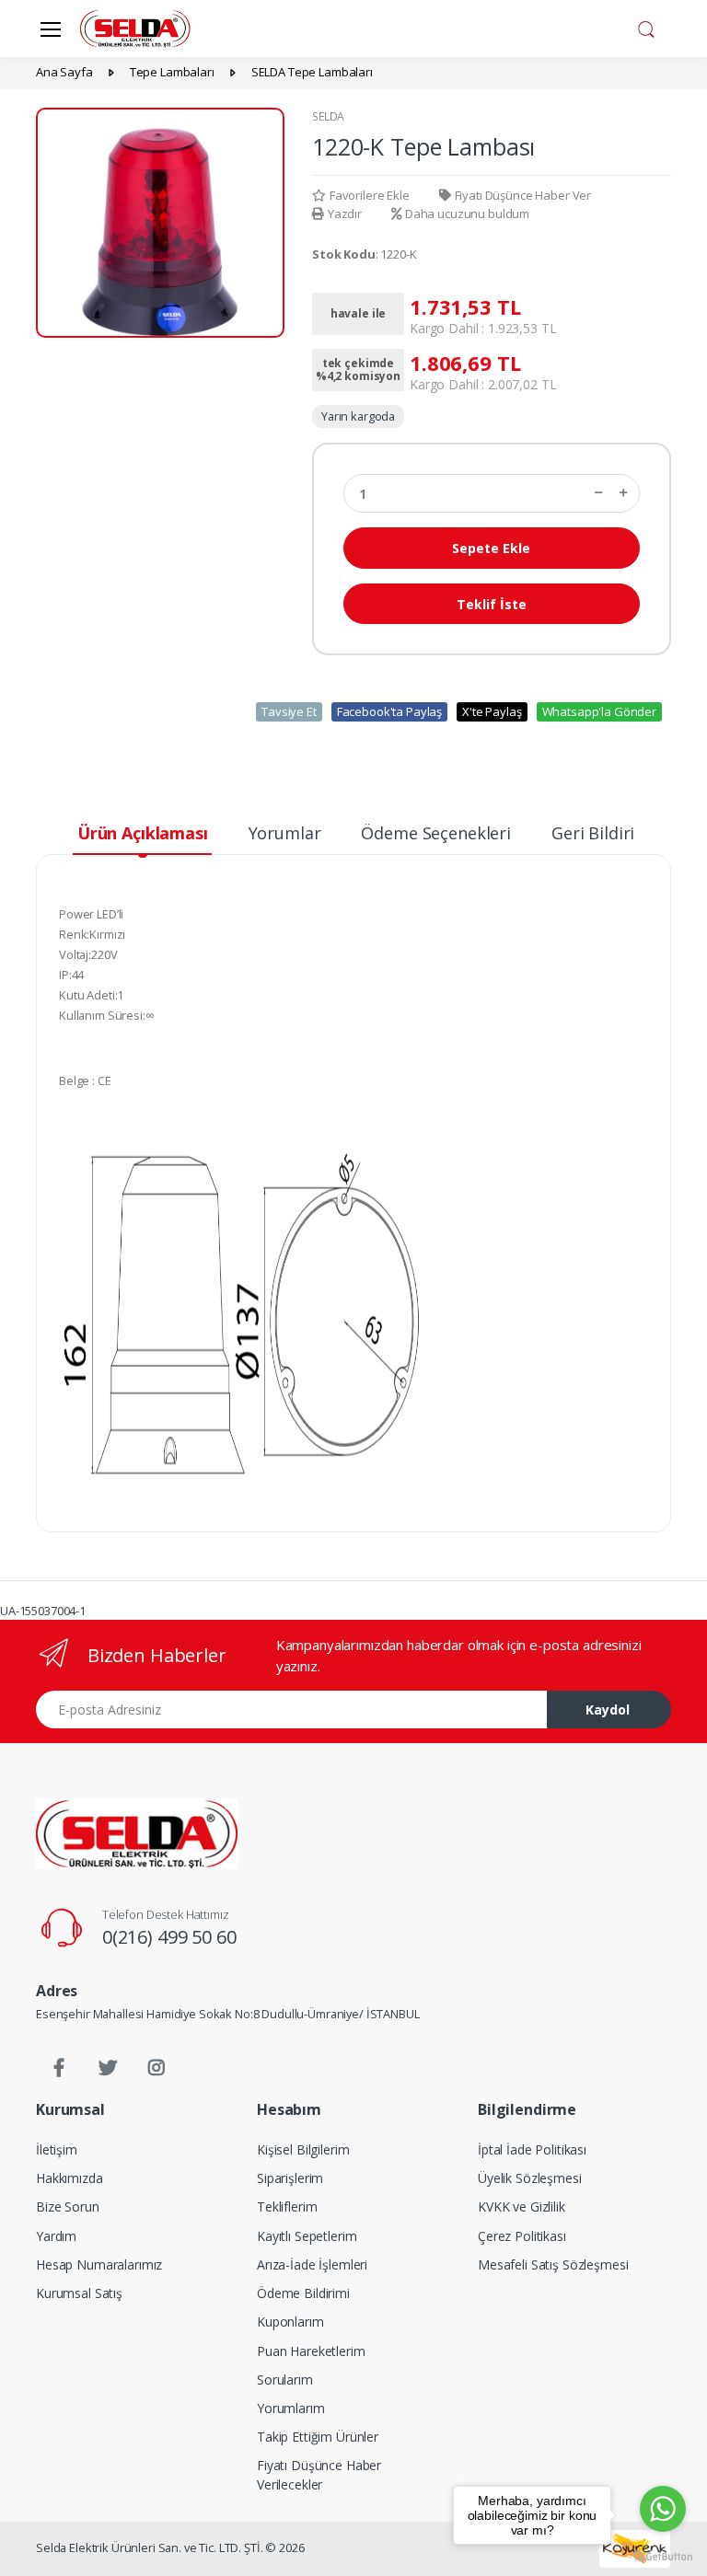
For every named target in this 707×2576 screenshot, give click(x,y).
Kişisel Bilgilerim (303, 2149)
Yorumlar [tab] (285, 833)
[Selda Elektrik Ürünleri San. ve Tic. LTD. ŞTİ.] (137, 1833)
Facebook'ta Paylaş (389, 711)
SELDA (328, 116)
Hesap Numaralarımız (99, 2264)
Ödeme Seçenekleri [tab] (436, 833)
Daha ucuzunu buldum (467, 214)
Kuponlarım (290, 2322)
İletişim (57, 2149)
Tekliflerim (287, 2206)
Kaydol (608, 1710)
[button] (646, 27)
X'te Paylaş (492, 711)
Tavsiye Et (289, 711)
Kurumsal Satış (79, 2293)
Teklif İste (492, 604)
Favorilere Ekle (370, 195)
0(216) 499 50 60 (169, 1937)
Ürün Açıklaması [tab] (143, 833)
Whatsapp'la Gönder (599, 711)
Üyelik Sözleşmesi (530, 2178)
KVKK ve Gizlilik (522, 2206)
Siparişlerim (290, 2178)
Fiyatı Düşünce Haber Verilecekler (319, 2475)
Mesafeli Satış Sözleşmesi (553, 2264)
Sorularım (285, 2380)
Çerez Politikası (522, 2236)
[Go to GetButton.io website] (663, 2557)
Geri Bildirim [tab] (601, 833)
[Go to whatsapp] (663, 2509)
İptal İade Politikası (532, 2149)
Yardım (56, 2236)
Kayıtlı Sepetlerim (307, 2236)
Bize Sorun (68, 2206)
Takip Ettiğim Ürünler (318, 2437)
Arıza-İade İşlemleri (312, 2264)
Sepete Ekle (491, 548)
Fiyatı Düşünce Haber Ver (523, 195)
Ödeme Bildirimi (303, 2293)
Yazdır (345, 214)
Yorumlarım (291, 2408)
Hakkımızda (70, 2178)
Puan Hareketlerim (311, 2351)
